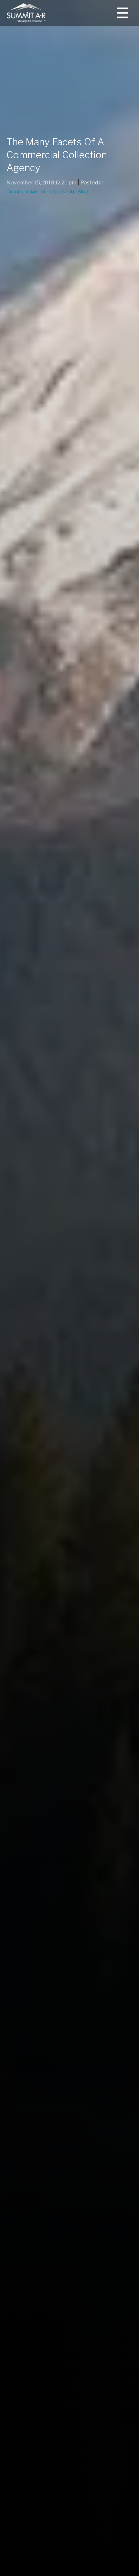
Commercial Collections (36, 192)
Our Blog (78, 192)
